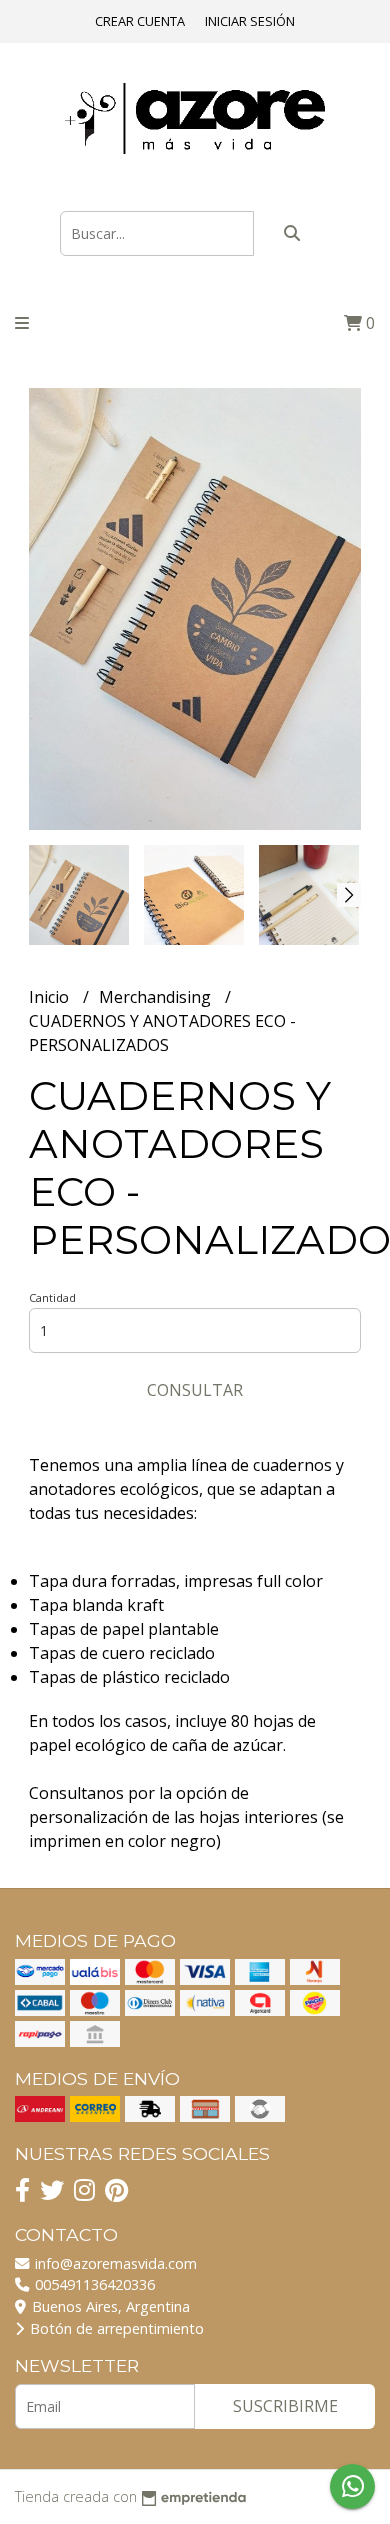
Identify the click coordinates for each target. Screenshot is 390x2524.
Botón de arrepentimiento (115, 2328)
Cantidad (52, 1297)
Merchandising (157, 997)
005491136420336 (93, 2284)
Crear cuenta (140, 21)
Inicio (51, 997)
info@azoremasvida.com (114, 2263)
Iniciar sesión (250, 21)
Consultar (195, 1390)
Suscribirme (285, 2406)
